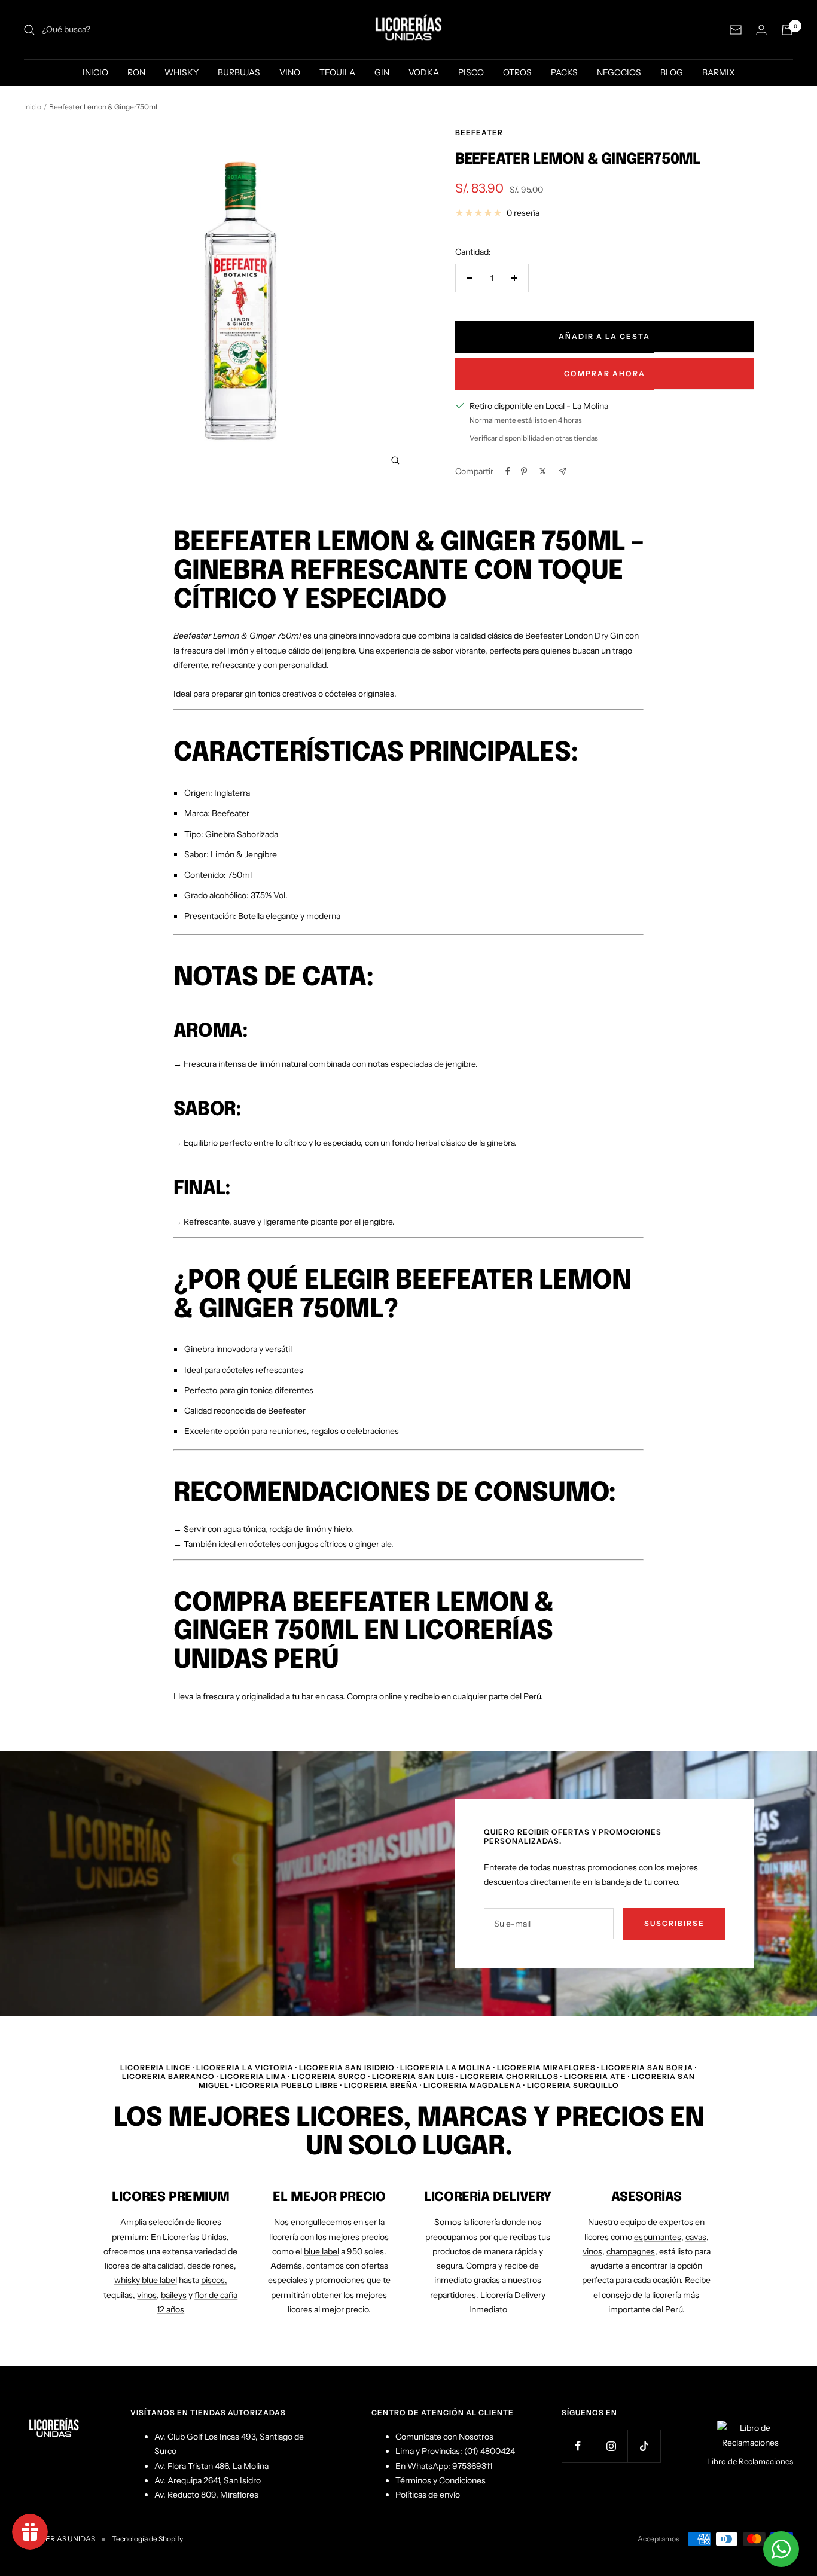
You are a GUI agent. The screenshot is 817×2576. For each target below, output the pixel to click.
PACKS (564, 72)
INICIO (95, 72)
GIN (382, 72)
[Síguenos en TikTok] (644, 2446)
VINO (290, 72)
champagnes (631, 2251)
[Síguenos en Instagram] (611, 2446)
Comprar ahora (605, 373)
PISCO (471, 72)
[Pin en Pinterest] (524, 471)
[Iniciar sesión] (761, 30)
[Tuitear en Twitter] (543, 471)
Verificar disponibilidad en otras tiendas (534, 438)
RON (136, 72)
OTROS (517, 72)
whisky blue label (146, 2280)
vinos (147, 2295)
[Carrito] (787, 30)
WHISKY (182, 72)
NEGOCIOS (619, 72)
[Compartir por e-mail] (563, 471)
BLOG (672, 72)
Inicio (33, 107)
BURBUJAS (239, 72)
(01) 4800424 (490, 2451)
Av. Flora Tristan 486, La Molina (211, 2466)
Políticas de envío (428, 2495)
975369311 (472, 2466)
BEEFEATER (479, 132)
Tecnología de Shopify (147, 2539)
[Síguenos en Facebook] (578, 2446)
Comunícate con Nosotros (444, 2437)
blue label (321, 2251)
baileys (174, 2295)
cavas (696, 2237)
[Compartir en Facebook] (508, 471)
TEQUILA (337, 72)
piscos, (214, 2280)
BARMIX (719, 72)
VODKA (424, 72)
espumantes (658, 2237)
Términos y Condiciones (440, 2480)
